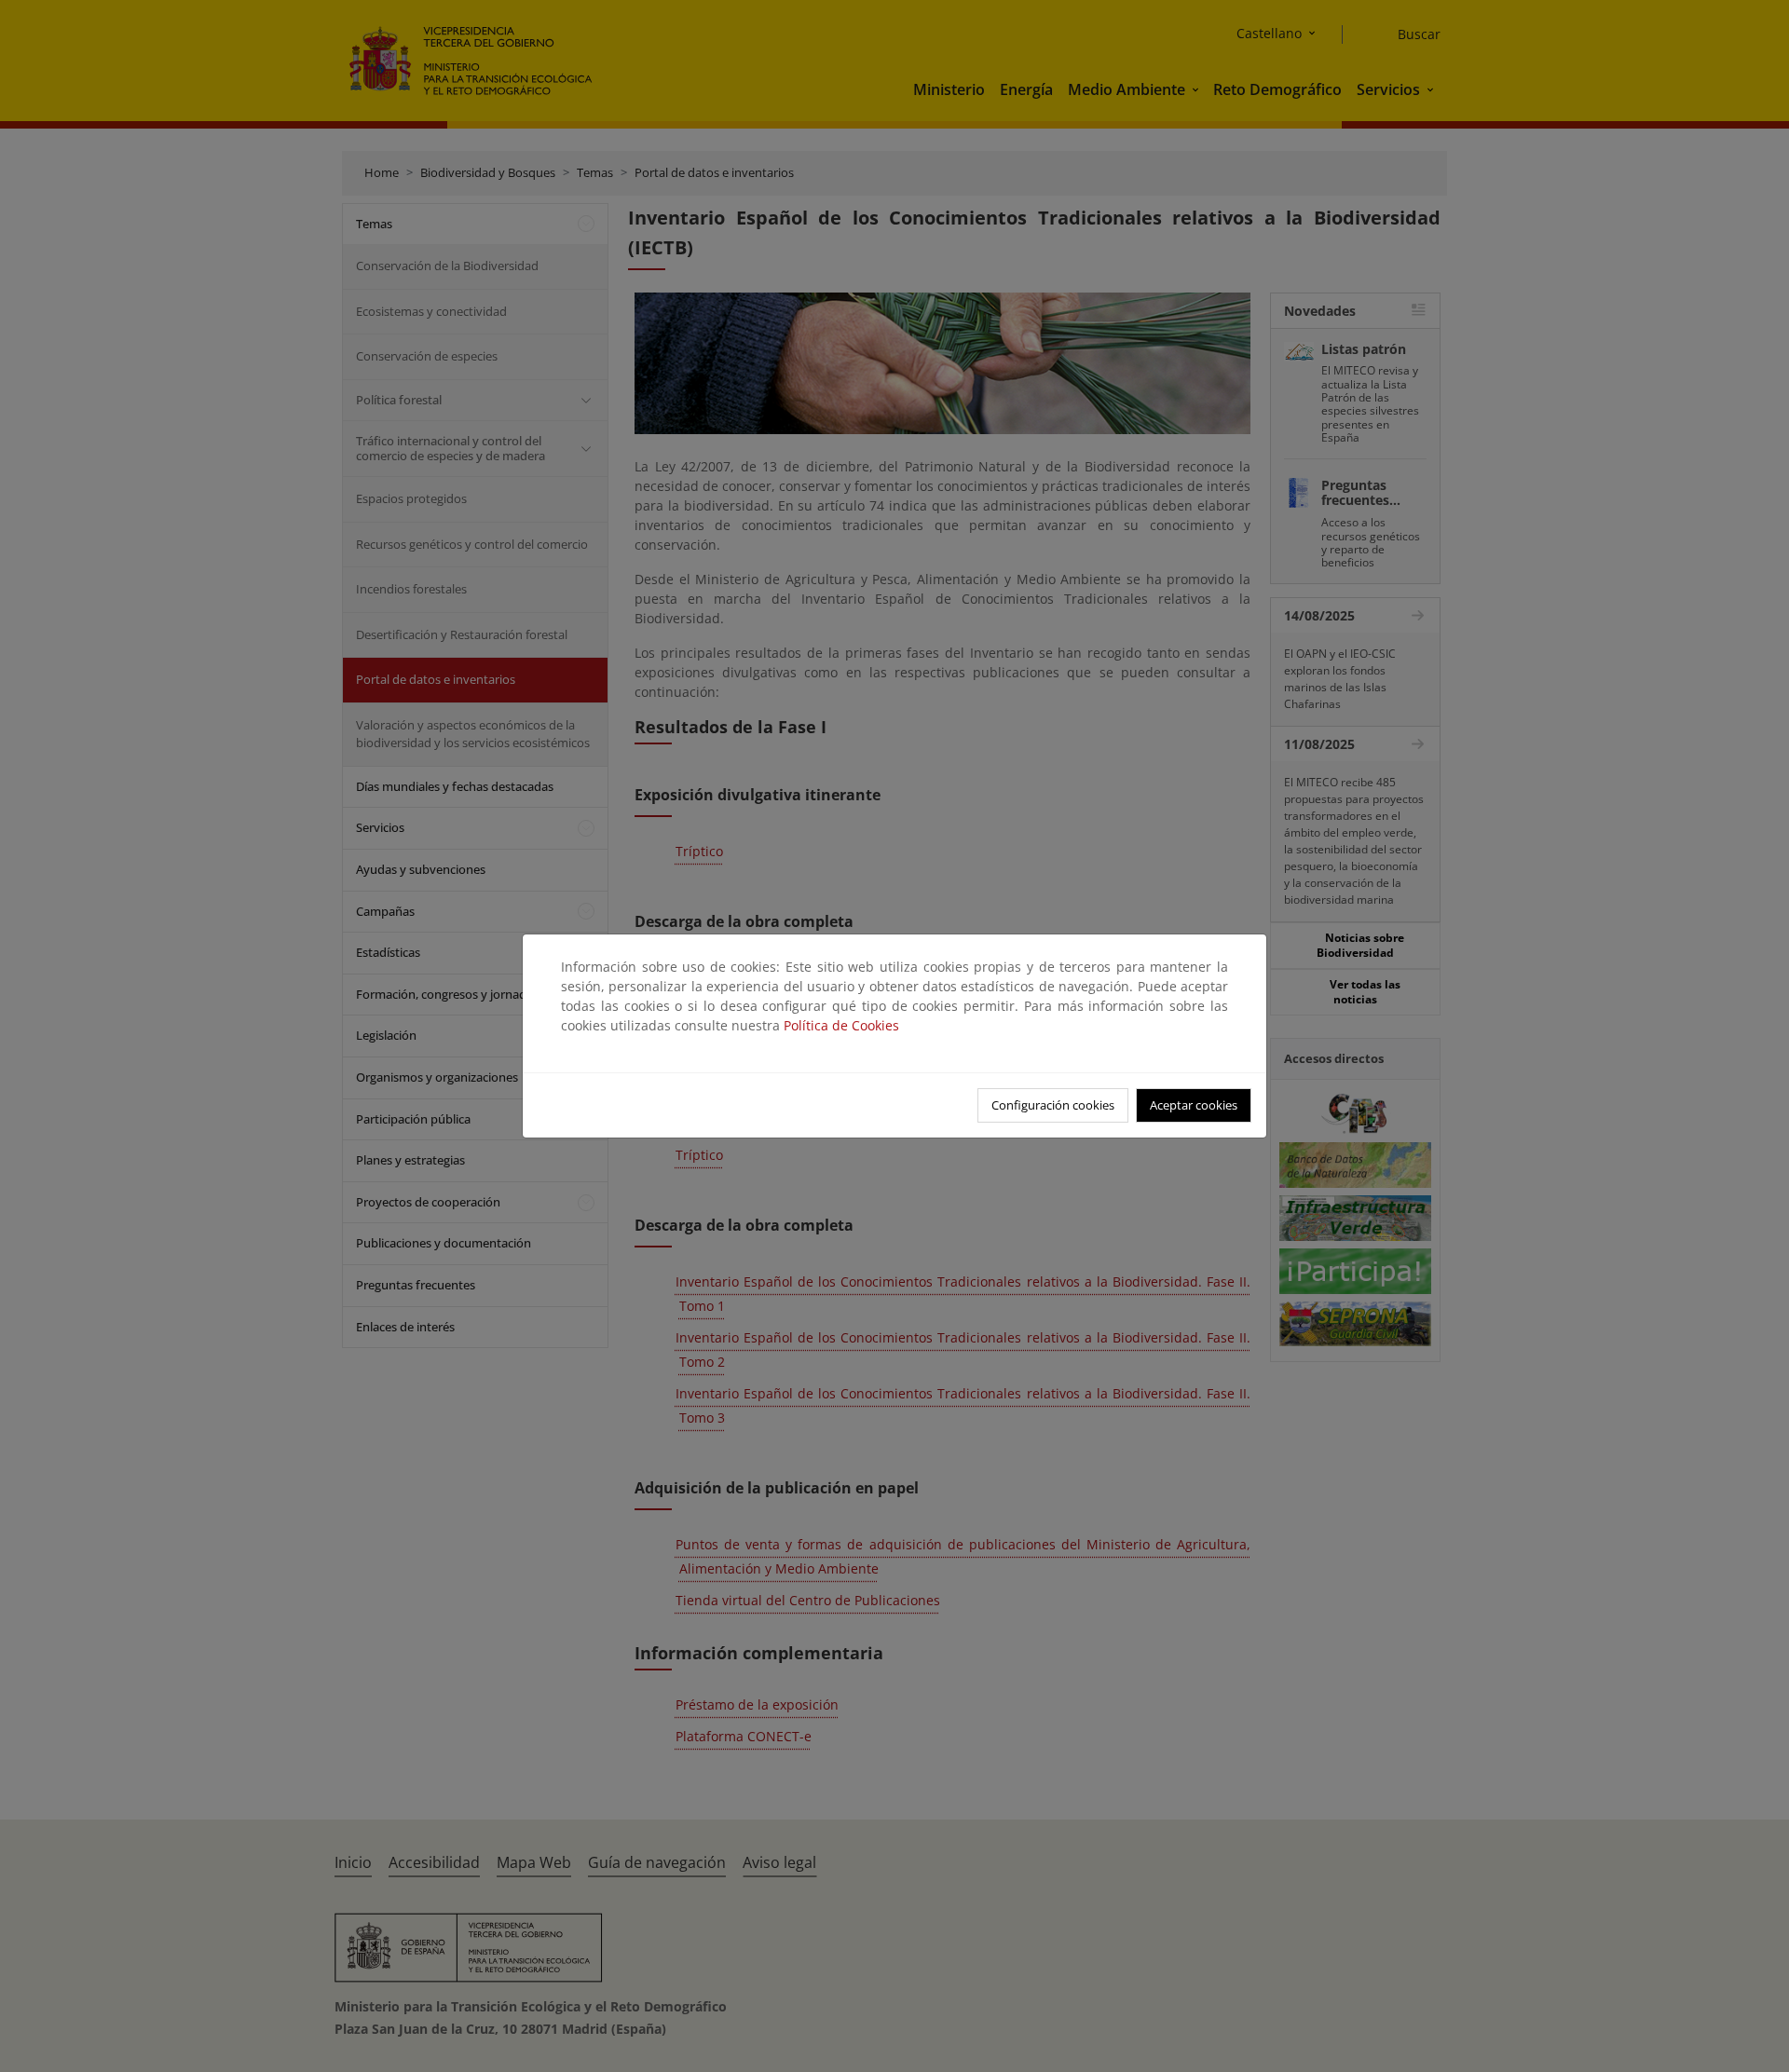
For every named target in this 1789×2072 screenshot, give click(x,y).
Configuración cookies (1053, 1105)
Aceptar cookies (1194, 1105)
